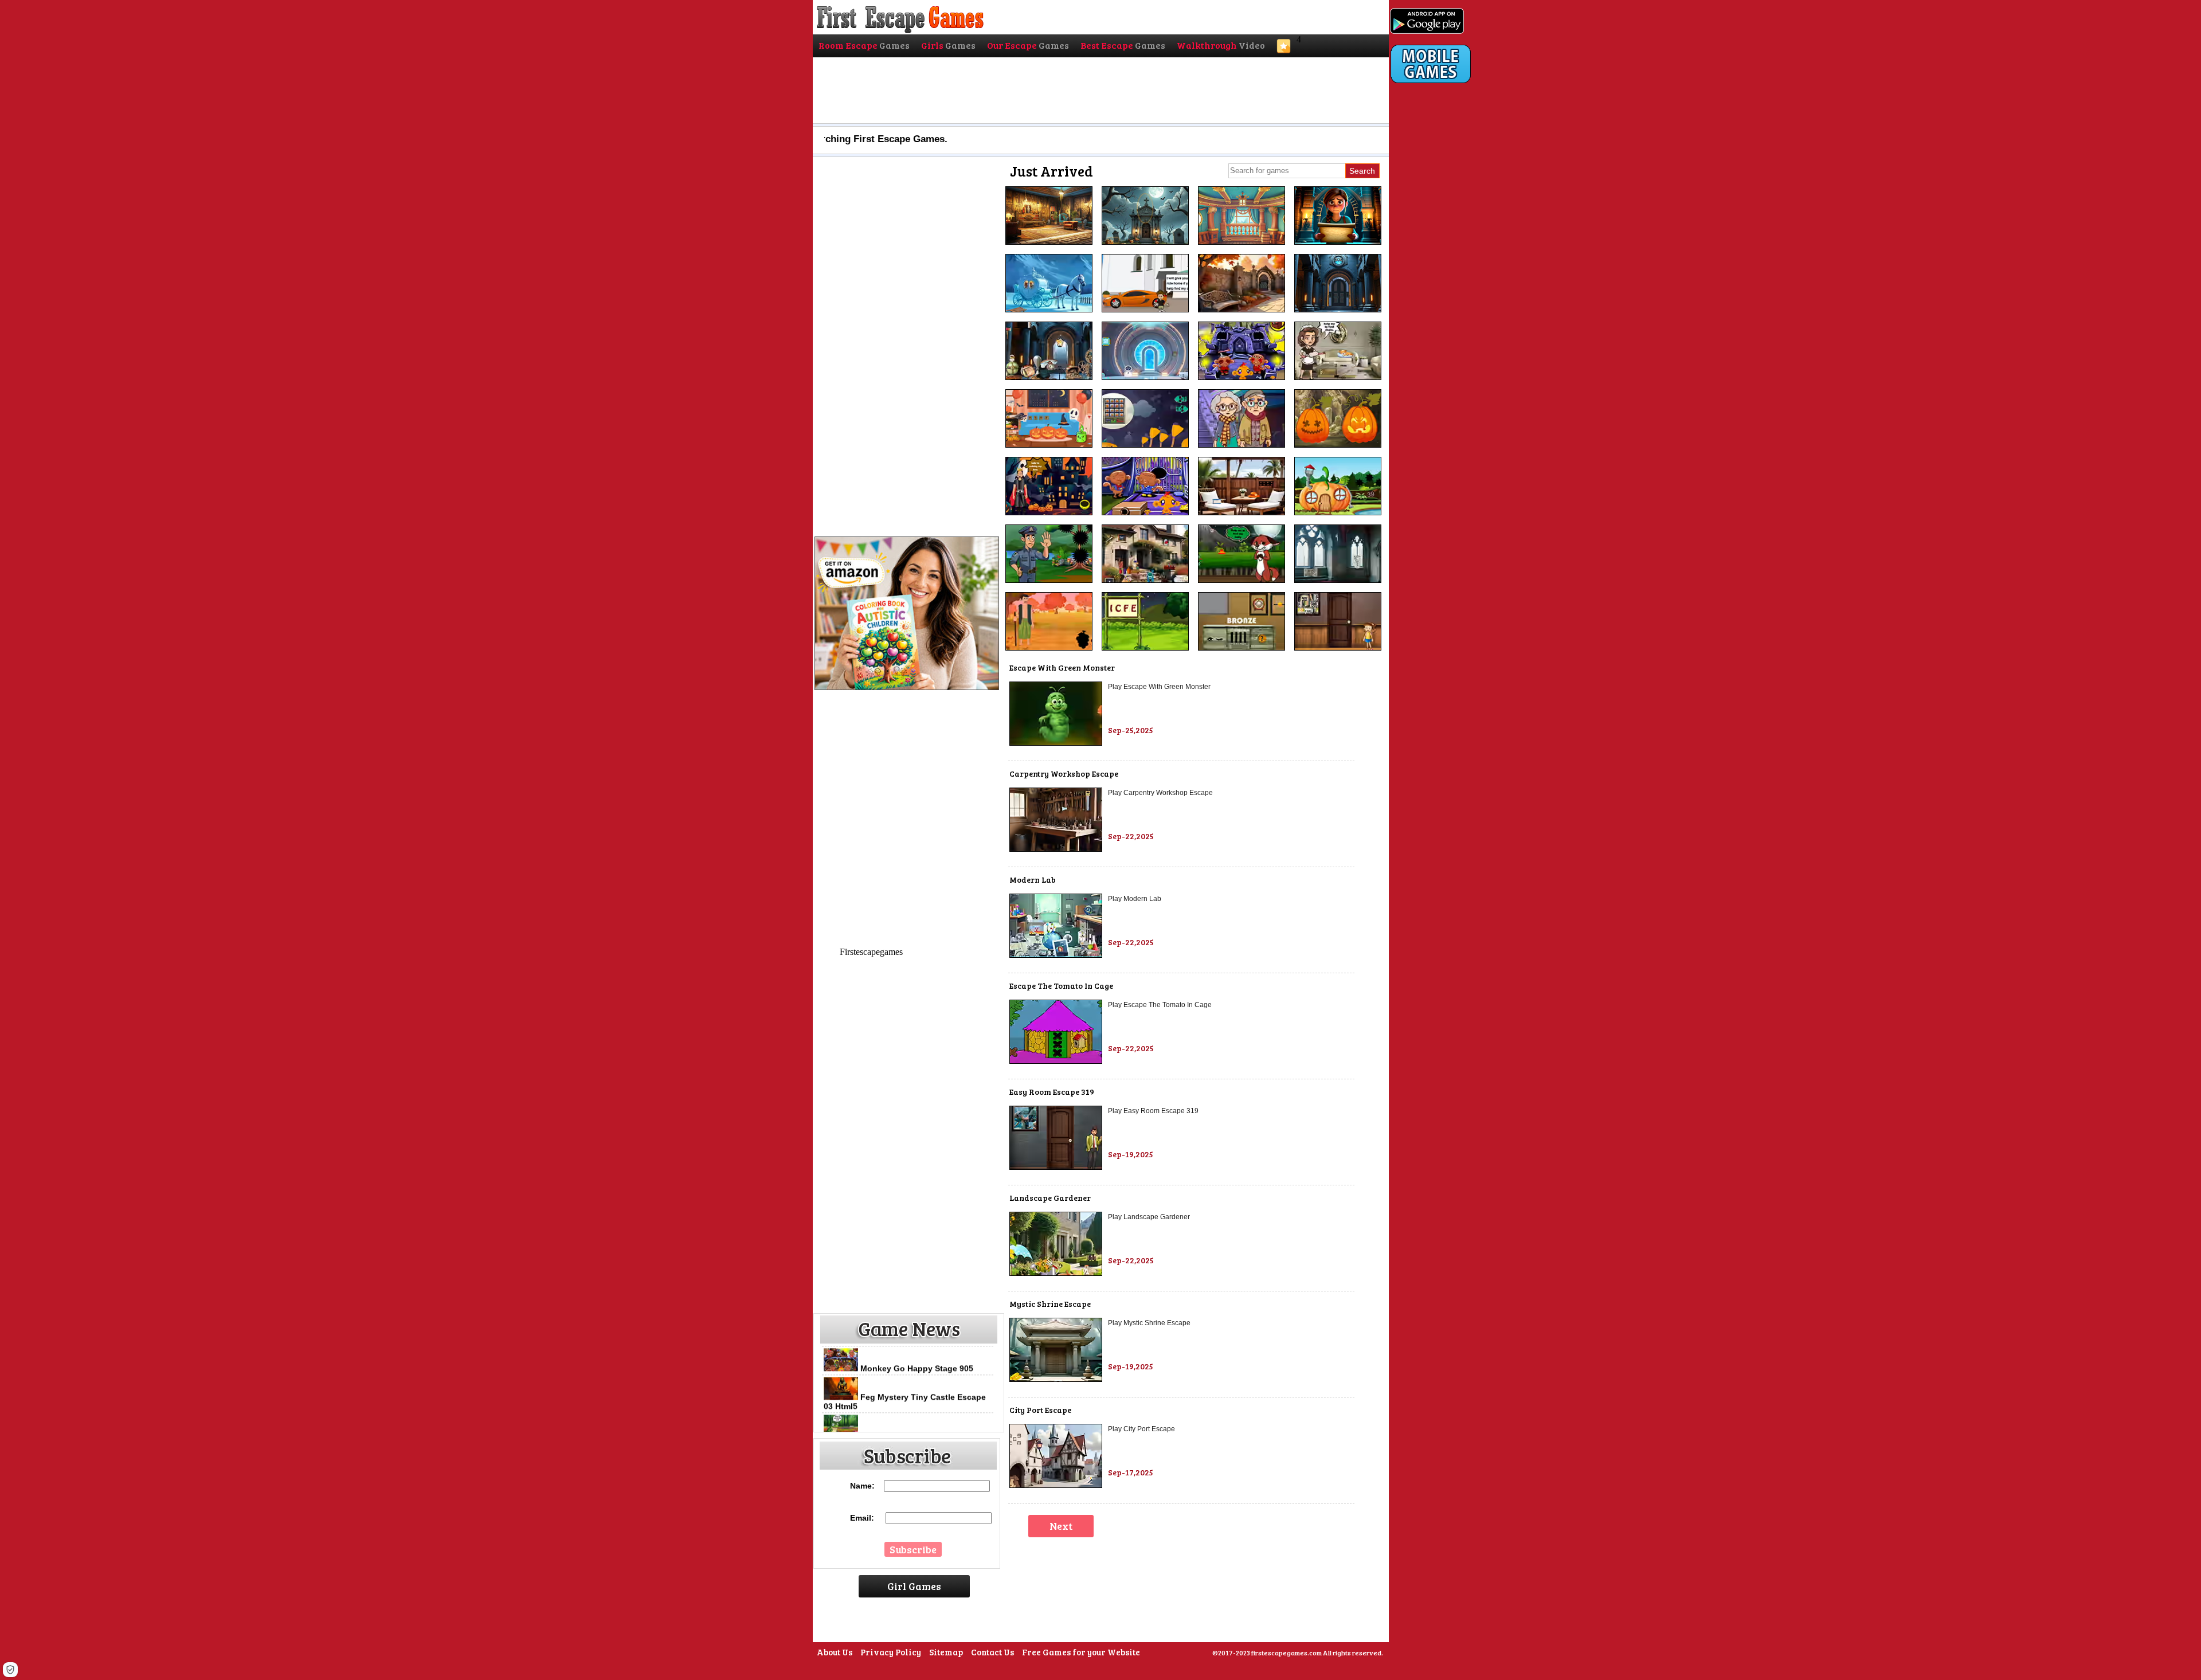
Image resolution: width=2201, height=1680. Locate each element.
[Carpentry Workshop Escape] (1056, 849)
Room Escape (864, 45)
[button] (10, 1670)
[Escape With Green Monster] (1056, 743)
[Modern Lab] (1056, 955)
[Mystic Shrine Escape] (1056, 1379)
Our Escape (1028, 45)
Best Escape (1123, 45)
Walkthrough (1221, 45)
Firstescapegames (871, 952)
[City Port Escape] (1056, 1485)
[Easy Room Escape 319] (1056, 1167)
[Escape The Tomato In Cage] (1056, 1061)
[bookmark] (1284, 50)
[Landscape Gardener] (1056, 1273)
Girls (948, 45)
